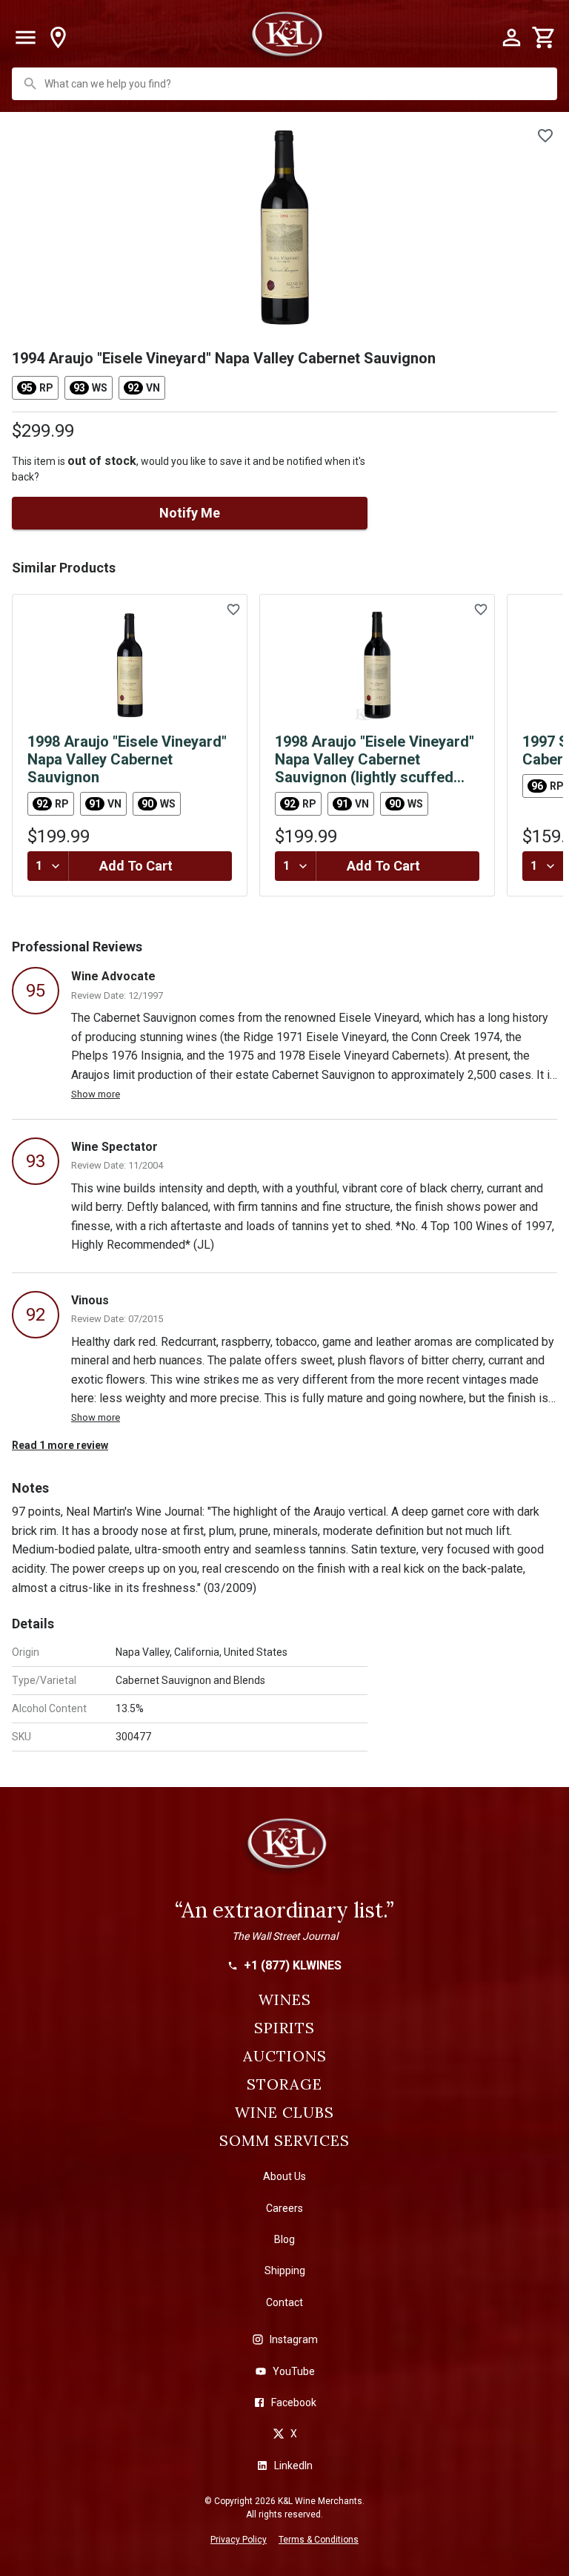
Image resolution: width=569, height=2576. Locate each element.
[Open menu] (25, 38)
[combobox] (286, 84)
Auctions (285, 2056)
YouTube (294, 2371)
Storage (284, 2084)
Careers (284, 2208)
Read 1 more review (60, 1445)
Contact (284, 2302)
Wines (285, 2000)
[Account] (511, 38)
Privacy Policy (239, 2540)
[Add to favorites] (545, 136)
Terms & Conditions (319, 2540)
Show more (96, 1094)
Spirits (284, 2028)
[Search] (30, 84)
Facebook (294, 2402)
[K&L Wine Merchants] (284, 1850)
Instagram (294, 2339)
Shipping (285, 2270)
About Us (284, 2176)
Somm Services (284, 2141)
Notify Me (190, 513)
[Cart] (544, 38)
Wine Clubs (284, 2113)
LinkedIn (293, 2466)
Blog (284, 2239)
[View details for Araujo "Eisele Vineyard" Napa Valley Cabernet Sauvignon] (130, 665)
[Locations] (58, 38)
